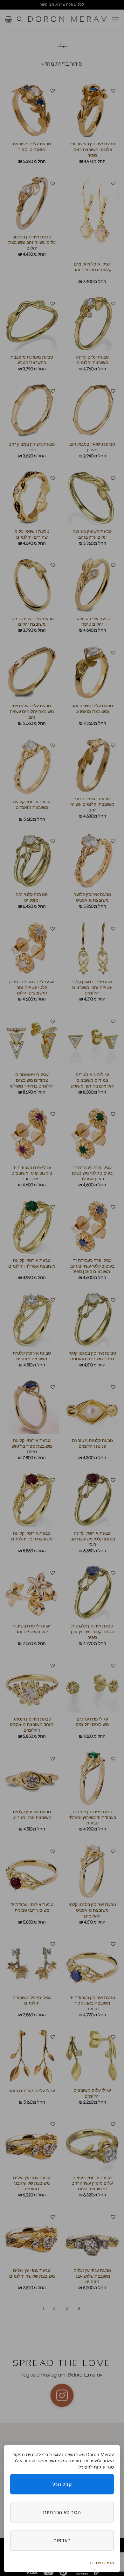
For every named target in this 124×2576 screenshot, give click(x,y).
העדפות (62, 2540)
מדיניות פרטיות (102, 2563)
